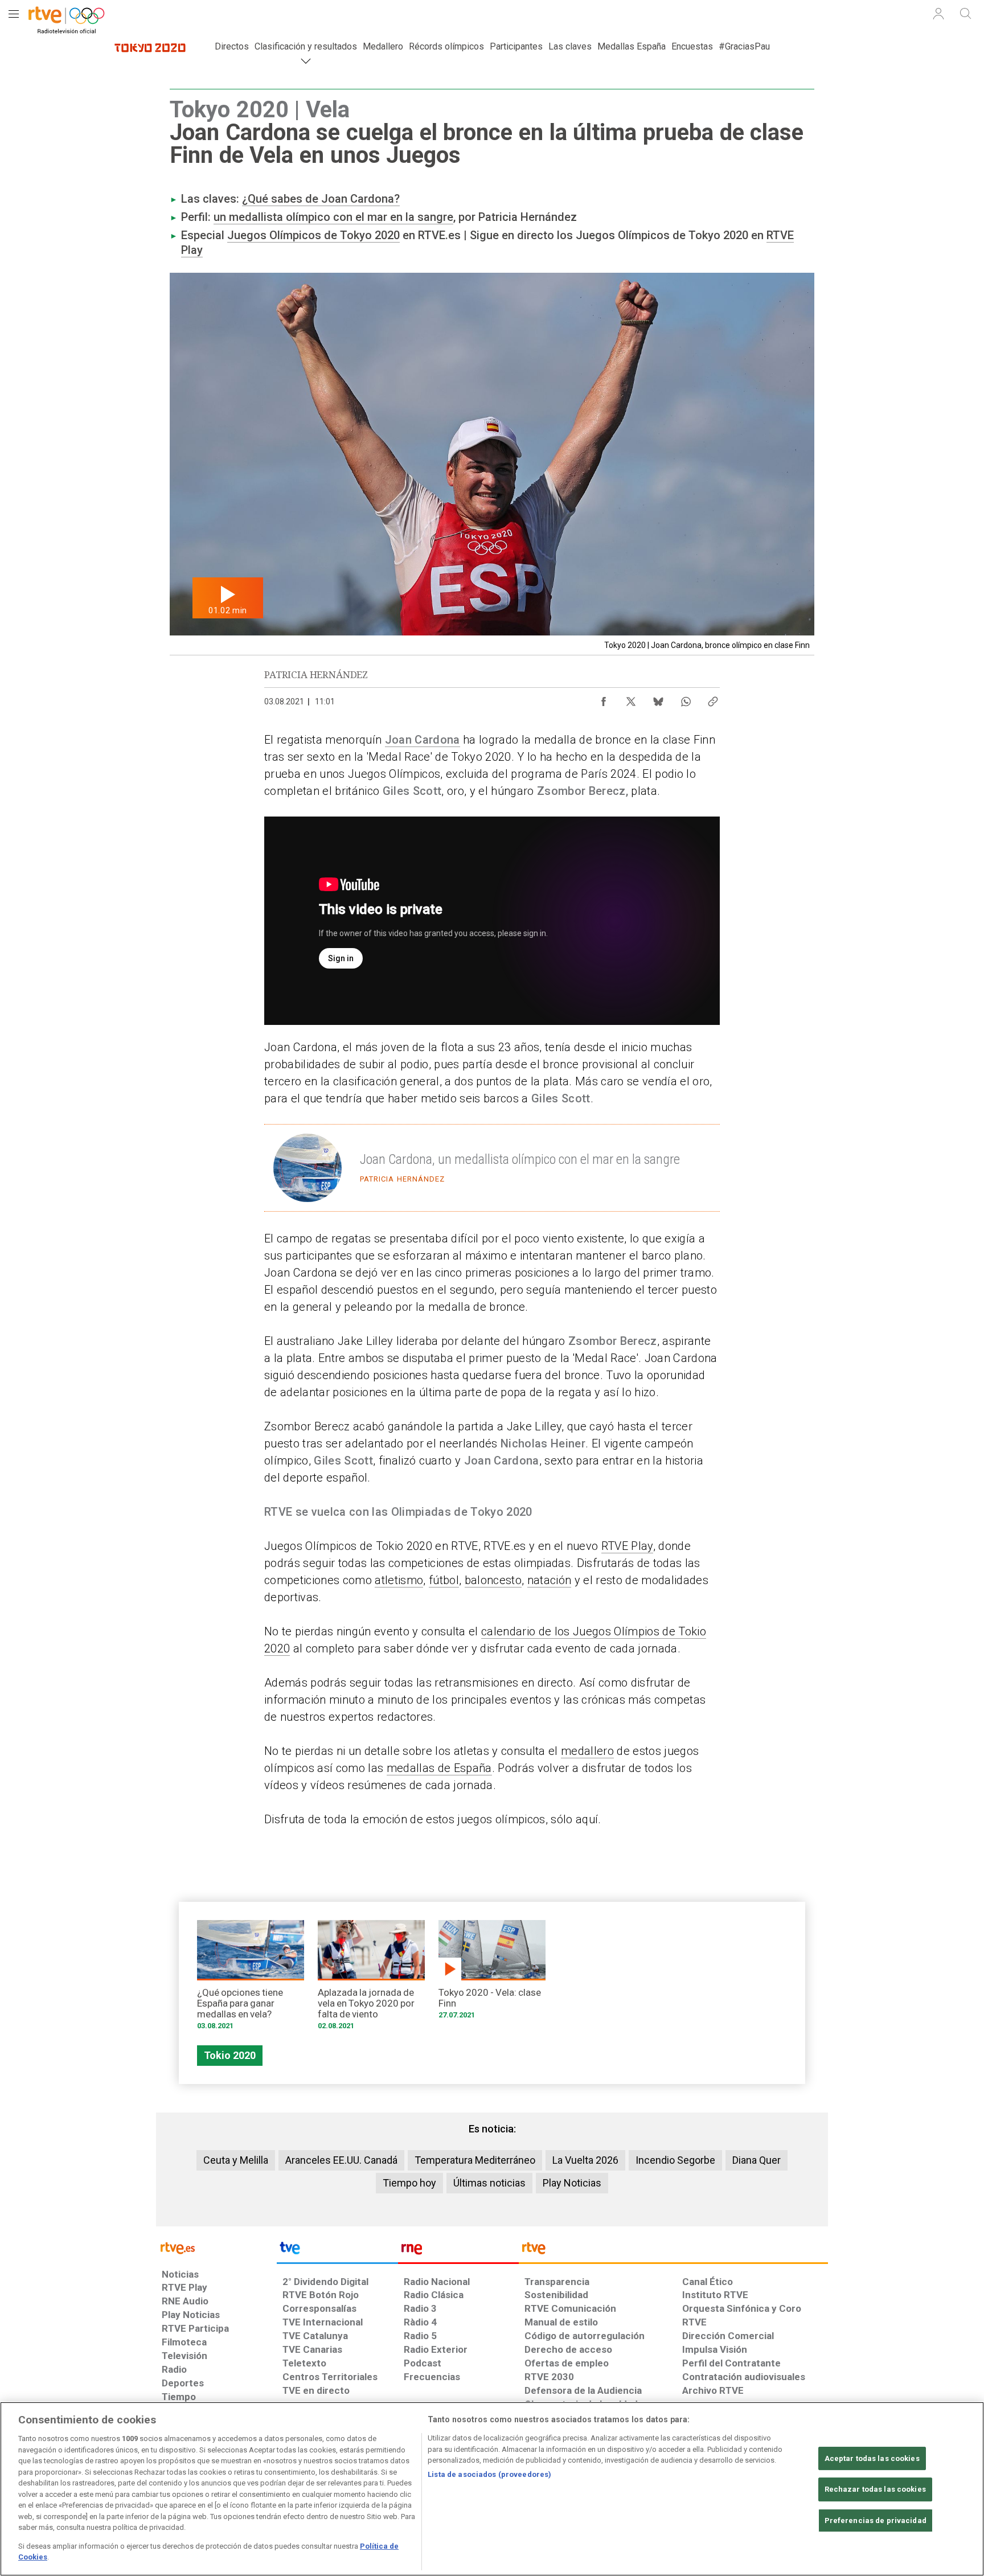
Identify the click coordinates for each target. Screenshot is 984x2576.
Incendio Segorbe (675, 2160)
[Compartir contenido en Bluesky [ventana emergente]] (658, 699)
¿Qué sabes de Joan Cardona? (321, 199)
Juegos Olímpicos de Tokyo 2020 (313, 235)
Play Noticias (572, 2183)
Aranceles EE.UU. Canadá (341, 2160)
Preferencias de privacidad (876, 2520)
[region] (492, 2489)
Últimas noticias (489, 2183)
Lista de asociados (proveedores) (489, 2474)
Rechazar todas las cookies (875, 2490)
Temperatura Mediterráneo (475, 2160)
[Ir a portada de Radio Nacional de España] (458, 2251)
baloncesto (493, 1580)
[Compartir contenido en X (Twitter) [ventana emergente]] (631, 699)
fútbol (444, 1580)
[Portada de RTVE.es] (65, 16)
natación (550, 1580)
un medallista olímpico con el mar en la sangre (333, 217)
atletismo (399, 1580)
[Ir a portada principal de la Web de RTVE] (216, 2247)
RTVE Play (627, 1546)
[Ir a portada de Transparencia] (673, 2251)
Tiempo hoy (409, 2183)
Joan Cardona (423, 740)
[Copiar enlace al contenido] (713, 699)
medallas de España (439, 1768)
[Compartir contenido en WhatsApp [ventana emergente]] (686, 699)
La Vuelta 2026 (585, 2160)
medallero (587, 1751)
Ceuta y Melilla (236, 2160)
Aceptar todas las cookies (872, 2458)
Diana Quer (757, 2160)
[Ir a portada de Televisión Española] (337, 2251)
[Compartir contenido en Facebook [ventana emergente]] (604, 699)
